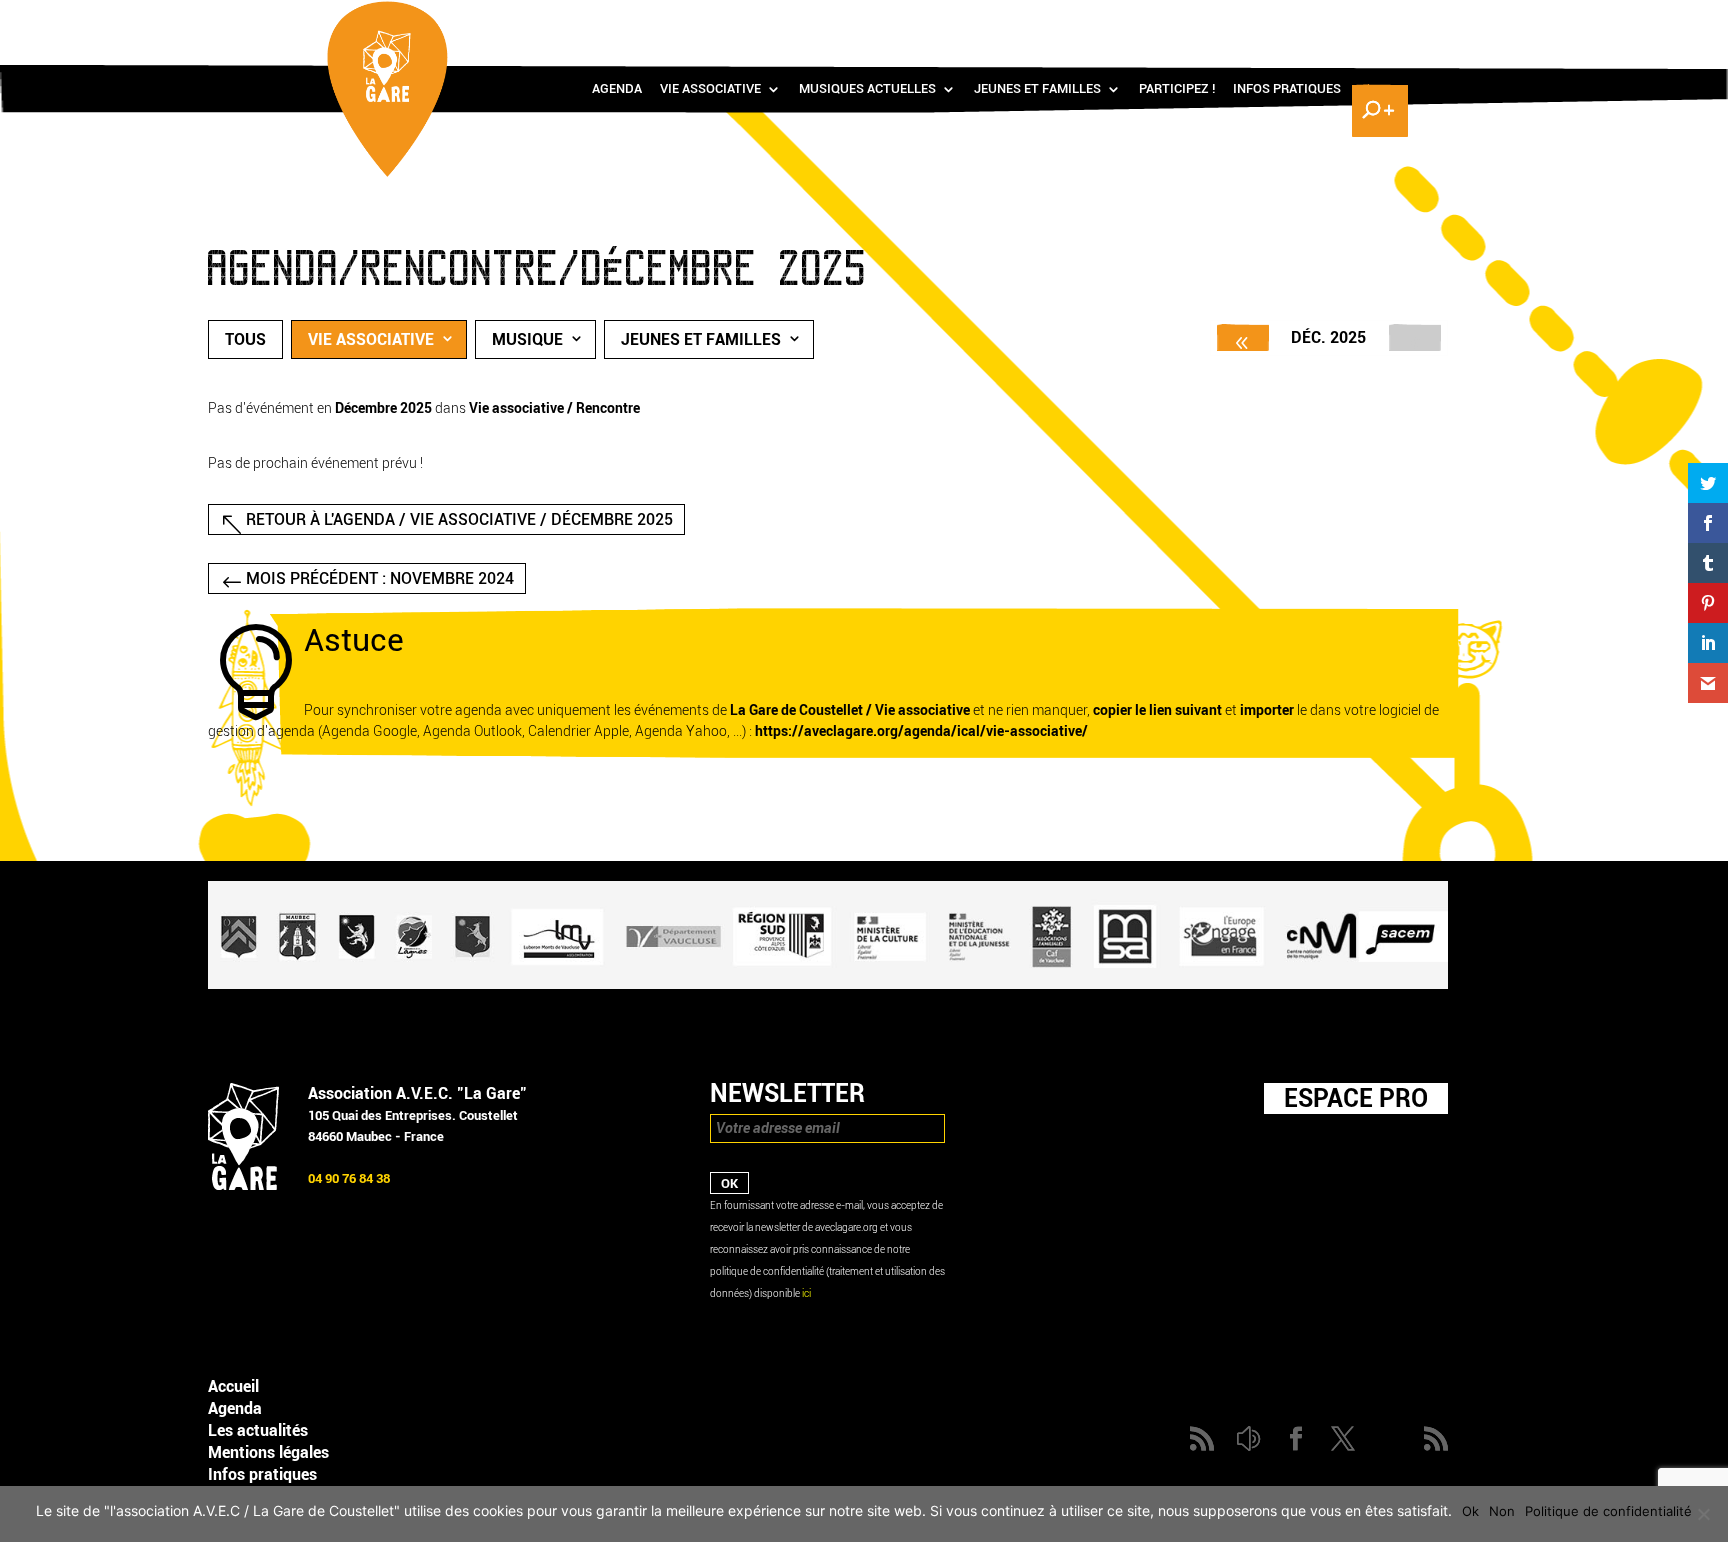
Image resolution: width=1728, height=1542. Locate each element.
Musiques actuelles (867, 89)
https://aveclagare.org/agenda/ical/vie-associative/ (921, 731)
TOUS (245, 339)
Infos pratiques (1287, 89)
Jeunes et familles (1037, 89)
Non (1502, 1511)
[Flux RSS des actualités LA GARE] (1231, 20)
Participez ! (1177, 89)
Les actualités (258, 1430)
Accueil (233, 1386)
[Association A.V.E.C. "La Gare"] (243, 1185)
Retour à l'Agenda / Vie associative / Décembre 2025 (459, 519)
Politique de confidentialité (1608, 1511)
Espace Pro (1356, 1098)
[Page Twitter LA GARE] (1318, 20)
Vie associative (710, 89)
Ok (1470, 1511)
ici (806, 1293)
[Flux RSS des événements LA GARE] (1377, 20)
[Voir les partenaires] (828, 984)
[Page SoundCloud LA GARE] (1260, 20)
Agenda (617, 89)
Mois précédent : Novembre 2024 (380, 578)
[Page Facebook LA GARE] (1289, 20)
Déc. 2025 (1328, 337)
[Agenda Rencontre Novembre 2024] (1243, 337)
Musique (527, 339)
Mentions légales (268, 1452)
